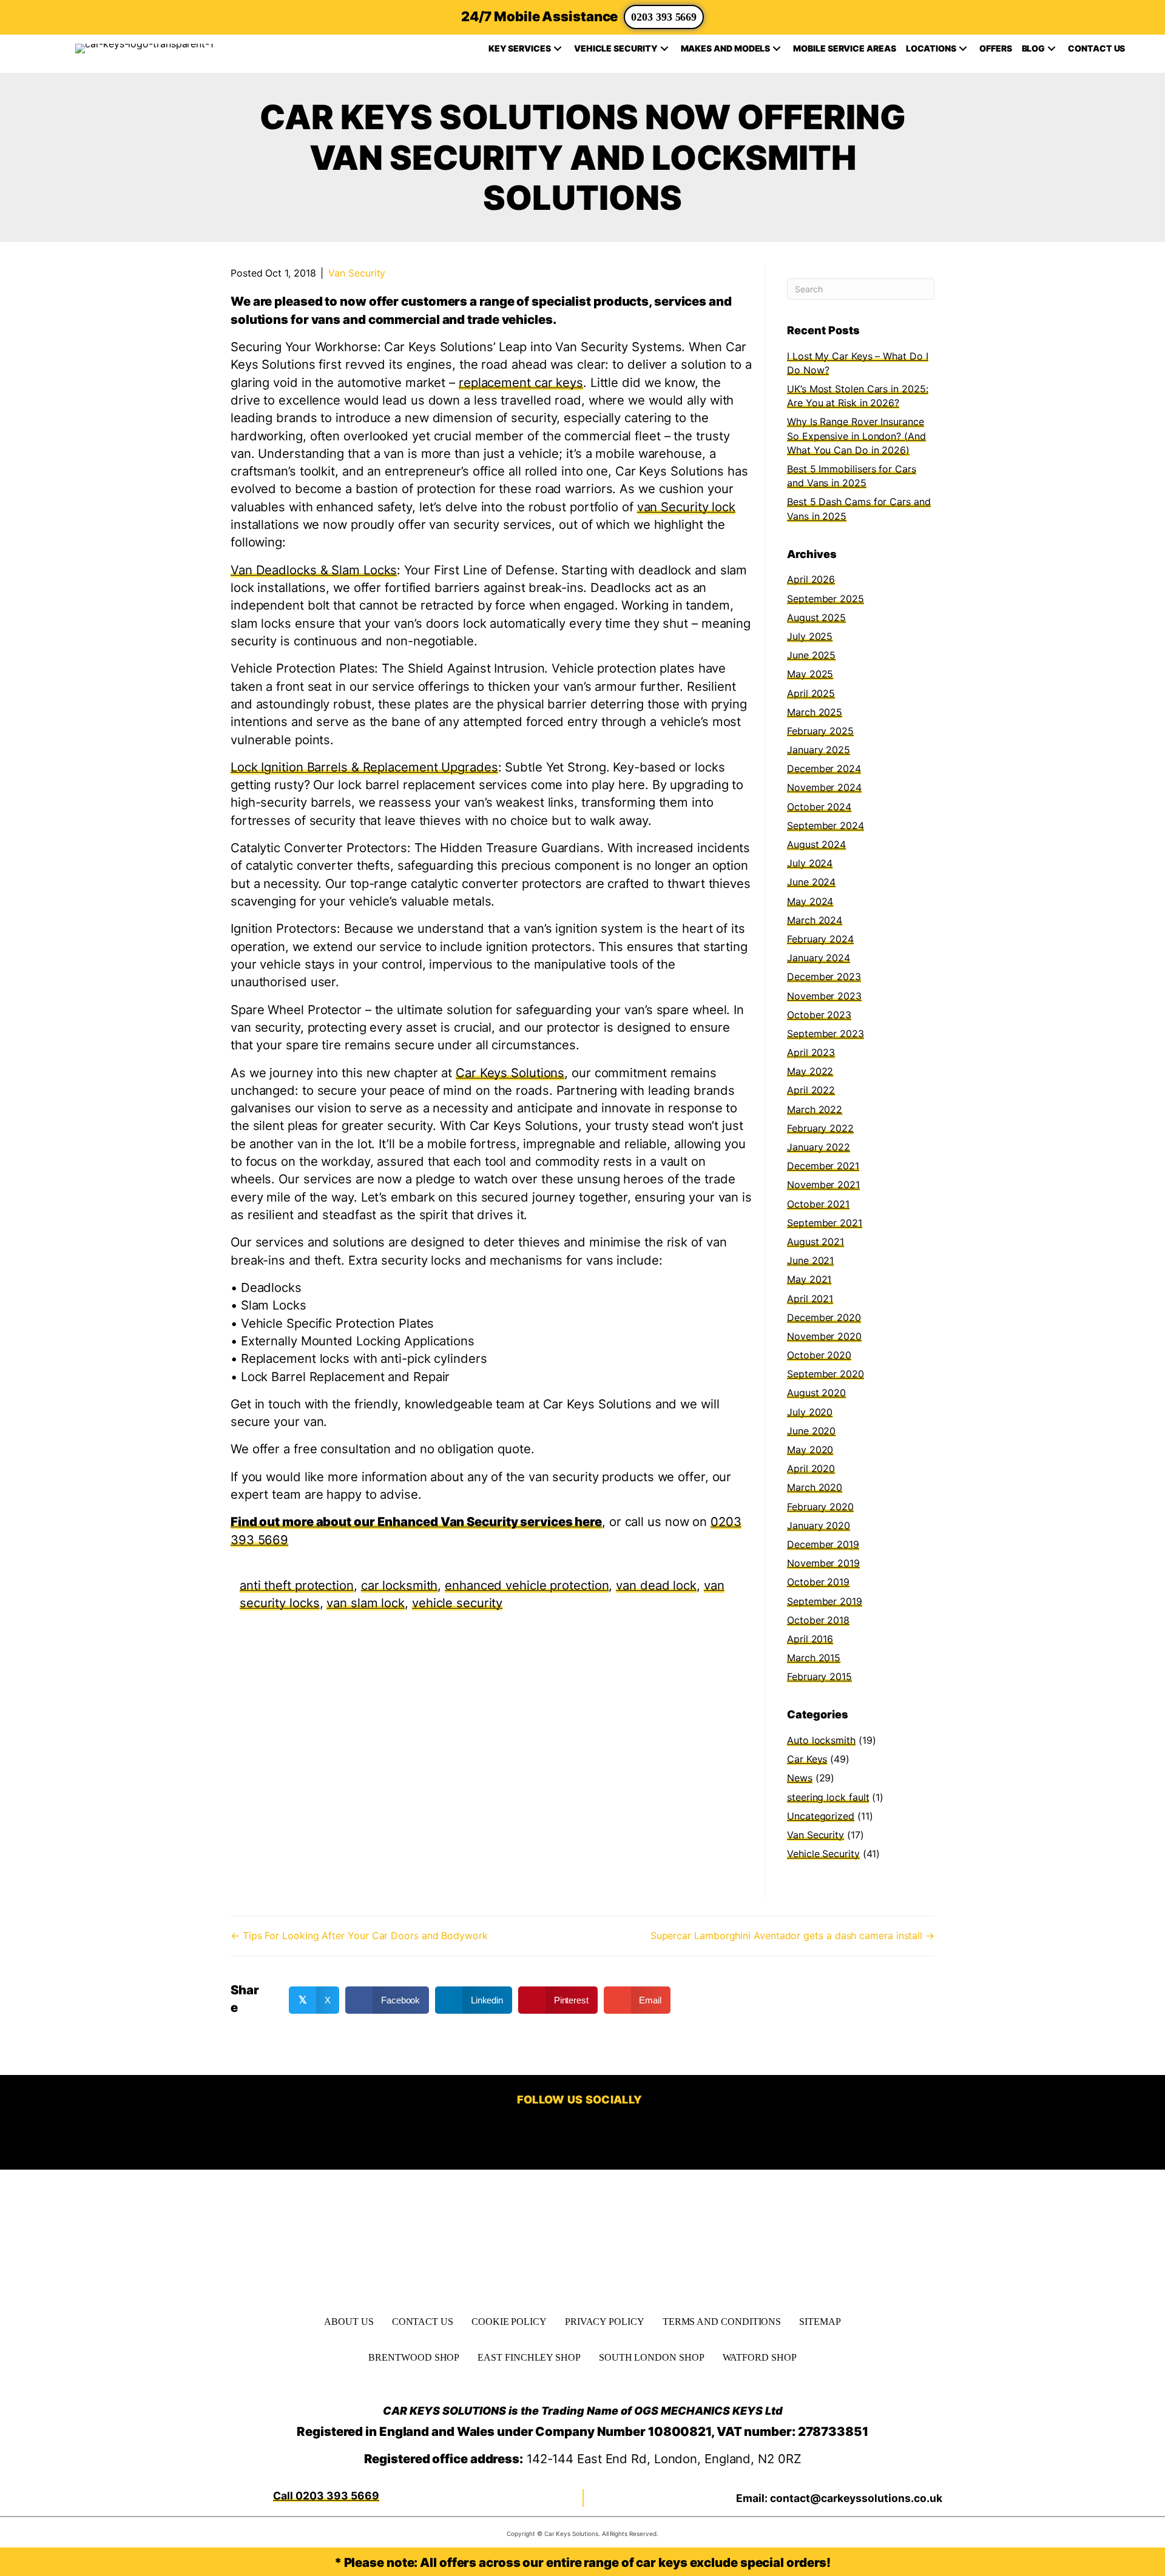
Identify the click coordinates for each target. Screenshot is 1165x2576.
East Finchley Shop (529, 2357)
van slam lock (366, 1603)
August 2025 (816, 617)
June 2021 (810, 1260)
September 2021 (825, 1223)
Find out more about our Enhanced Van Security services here (416, 1522)
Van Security (357, 273)
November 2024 (824, 787)
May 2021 (809, 1279)
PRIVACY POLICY (605, 2322)
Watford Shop (760, 2357)
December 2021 (823, 1166)
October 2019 (818, 1582)
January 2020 (819, 1525)
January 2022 (819, 1147)
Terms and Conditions (722, 2322)
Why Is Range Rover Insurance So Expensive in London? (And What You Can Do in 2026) (856, 435)
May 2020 (810, 1450)
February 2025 (820, 731)
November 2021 (823, 1185)
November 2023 (824, 996)
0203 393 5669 (664, 17)
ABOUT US (349, 2322)
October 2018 (818, 1620)
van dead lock (656, 1585)
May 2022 (810, 1071)
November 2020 (824, 1336)
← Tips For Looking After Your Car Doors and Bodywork (359, 1935)
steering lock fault (828, 1797)
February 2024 (820, 939)
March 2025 (815, 712)
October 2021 (818, 1204)
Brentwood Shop (414, 2357)
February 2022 (820, 1128)
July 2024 (810, 863)
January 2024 (819, 958)
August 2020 (816, 1393)
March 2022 (815, 1109)
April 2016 (810, 1639)
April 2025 (811, 693)
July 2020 (810, 1412)
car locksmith (400, 1585)
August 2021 (815, 1242)
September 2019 (825, 1601)
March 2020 (815, 1487)
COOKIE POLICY (509, 2322)
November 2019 (823, 1563)
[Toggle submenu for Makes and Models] (777, 49)
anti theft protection (297, 1585)
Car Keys (807, 1759)
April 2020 (811, 1468)
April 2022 (811, 1090)
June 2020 (811, 1431)
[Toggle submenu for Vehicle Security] (664, 49)
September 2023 (826, 1034)
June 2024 (811, 882)
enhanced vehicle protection (527, 1585)
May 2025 (810, 674)
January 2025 (819, 750)
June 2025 (811, 655)
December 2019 (823, 1544)
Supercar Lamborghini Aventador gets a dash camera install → (792, 1935)
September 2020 (826, 1374)
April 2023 (811, 1052)
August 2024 (816, 844)
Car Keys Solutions (510, 1073)
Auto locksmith (821, 1740)
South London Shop (652, 2357)
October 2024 (819, 807)
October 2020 (819, 1355)
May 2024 (810, 901)
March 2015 (814, 1658)
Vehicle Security (823, 1854)
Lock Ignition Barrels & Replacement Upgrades (364, 767)
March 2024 (815, 920)
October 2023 (819, 1015)
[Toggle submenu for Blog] (1052, 49)
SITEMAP (820, 2322)
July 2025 (810, 636)
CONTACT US (423, 2322)
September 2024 (826, 826)
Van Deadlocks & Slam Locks (314, 570)
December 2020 (824, 1317)
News (800, 1778)
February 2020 (820, 1507)
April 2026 (811, 579)
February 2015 (819, 1676)
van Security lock (686, 507)
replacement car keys (521, 382)
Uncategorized (821, 1816)
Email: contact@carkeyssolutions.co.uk (839, 2498)
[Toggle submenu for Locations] (963, 49)
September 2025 (826, 599)
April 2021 (810, 1299)
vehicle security (457, 1603)
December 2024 (824, 768)
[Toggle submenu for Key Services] (558, 49)
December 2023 (824, 977)
